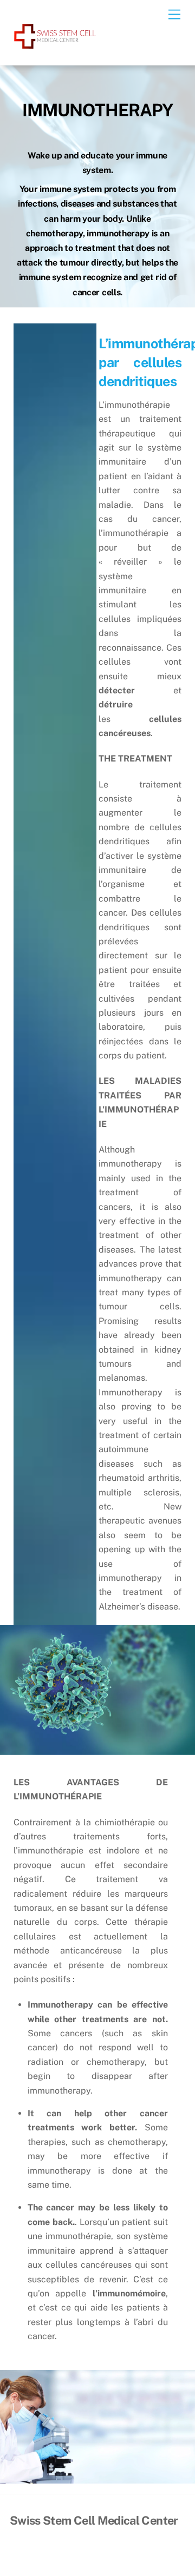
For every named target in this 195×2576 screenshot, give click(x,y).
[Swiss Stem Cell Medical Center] (55, 48)
